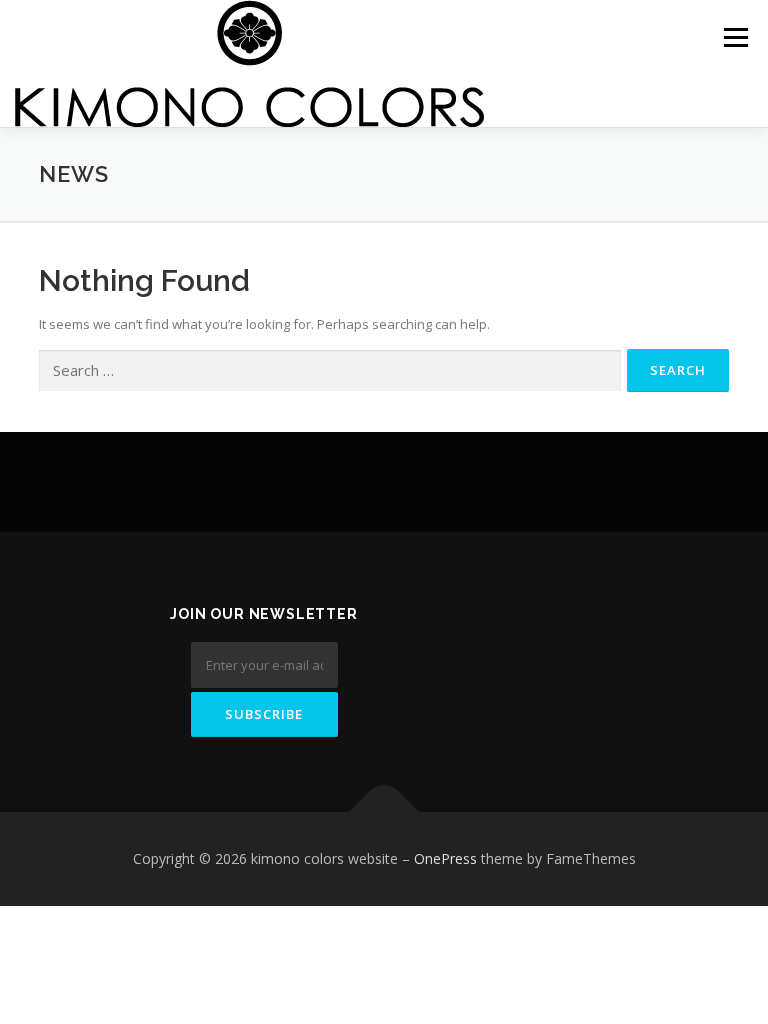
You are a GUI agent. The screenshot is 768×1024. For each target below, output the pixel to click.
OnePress (445, 858)
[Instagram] (504, 632)
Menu (735, 37)
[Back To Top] (384, 812)
